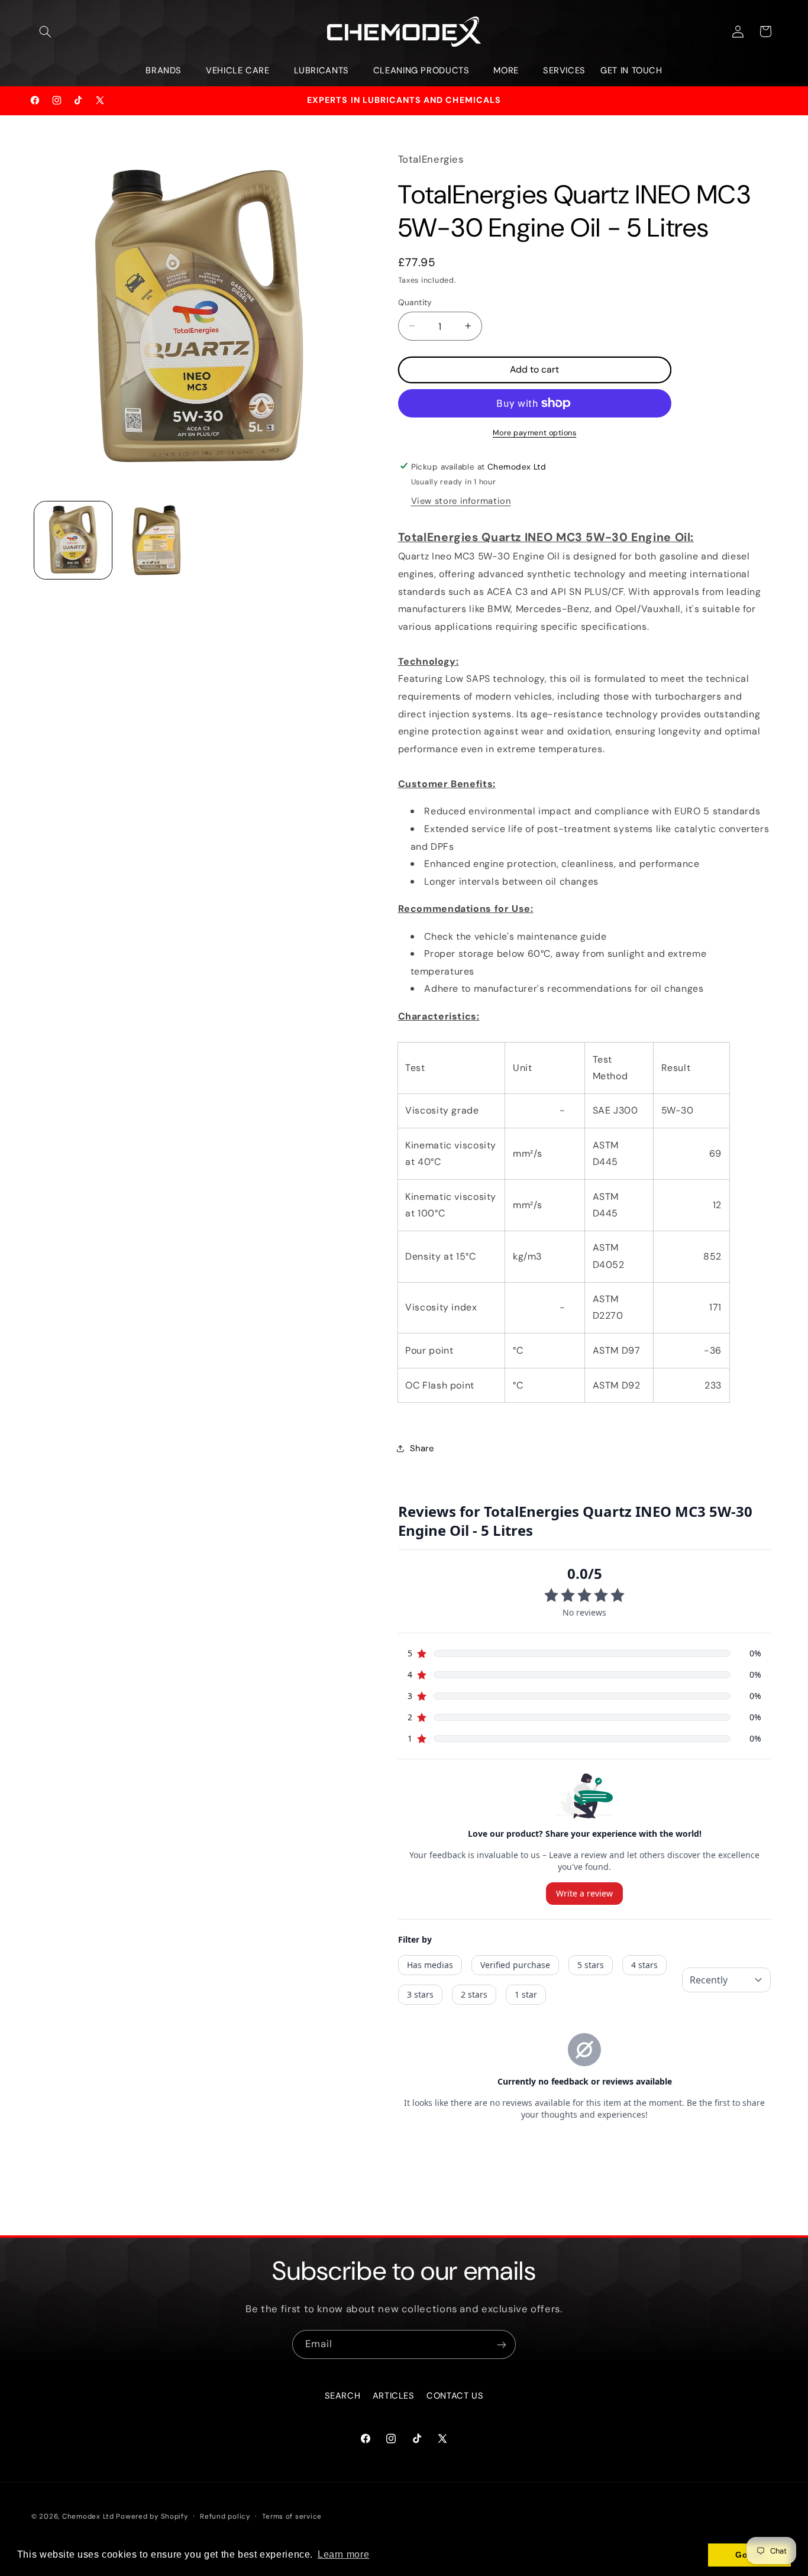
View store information (461, 501)
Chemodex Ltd (88, 2517)
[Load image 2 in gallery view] (156, 540)
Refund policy (225, 2517)
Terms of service (292, 2517)
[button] (45, 31)
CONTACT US (455, 2396)
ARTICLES (394, 2396)
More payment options (535, 433)
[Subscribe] (502, 2344)
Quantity (415, 302)
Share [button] (422, 1448)
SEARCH (343, 2396)
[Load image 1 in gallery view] (73, 540)
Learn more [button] (343, 2554)
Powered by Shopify (152, 2517)
